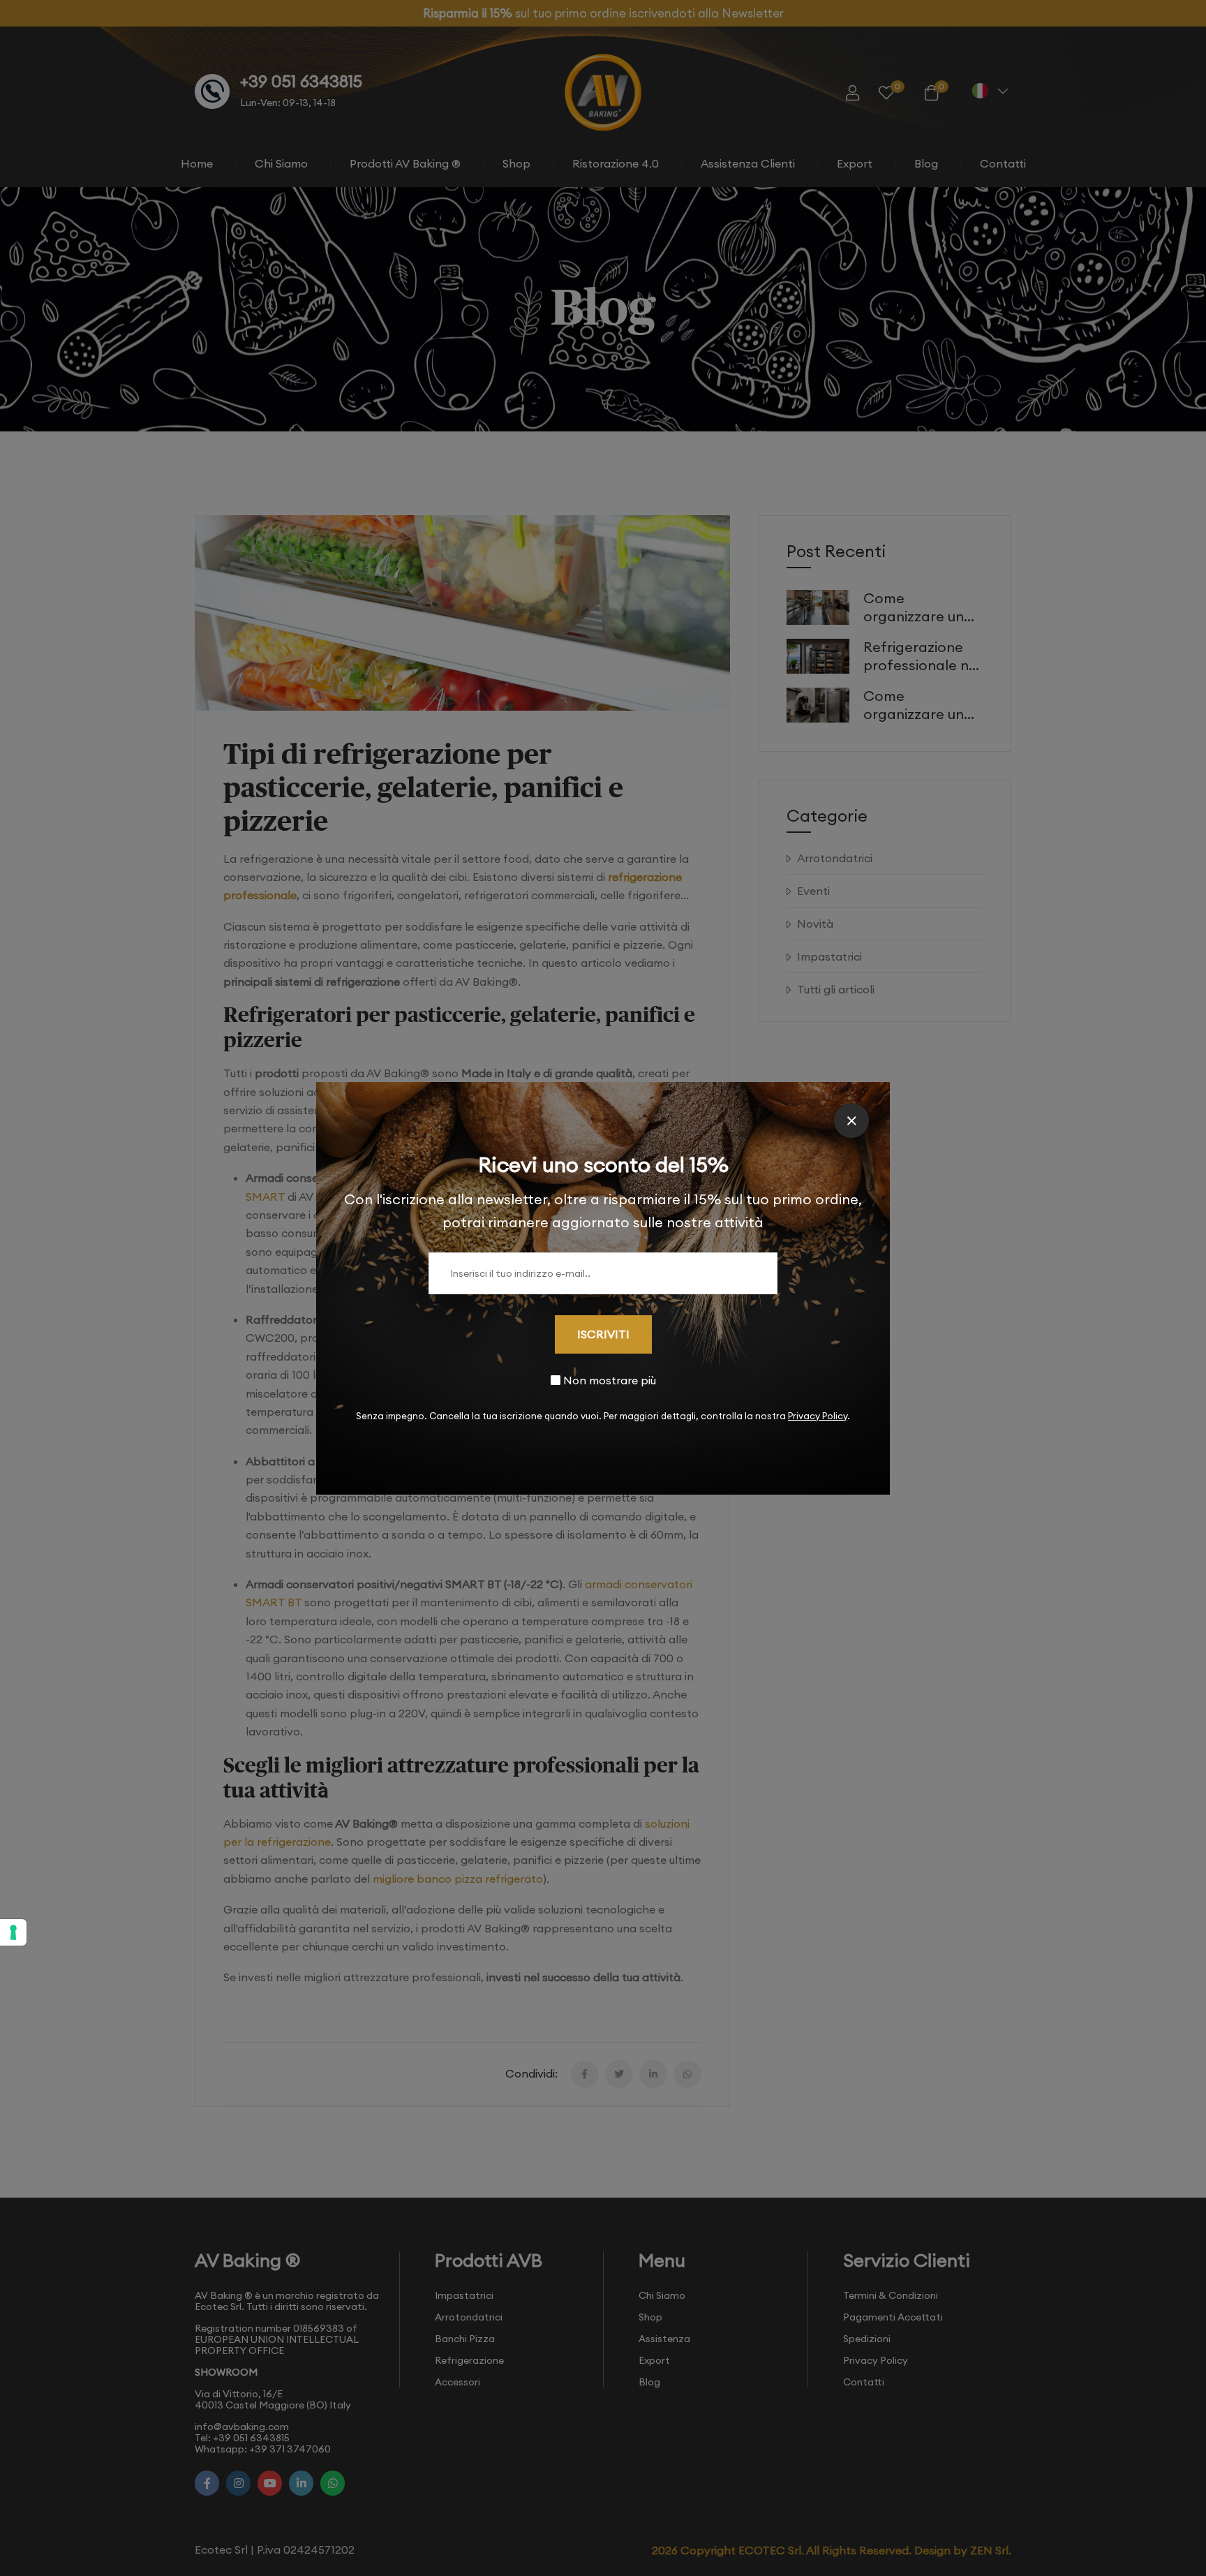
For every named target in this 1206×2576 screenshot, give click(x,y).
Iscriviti (603, 1334)
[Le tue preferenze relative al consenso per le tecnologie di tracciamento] (13, 1932)
